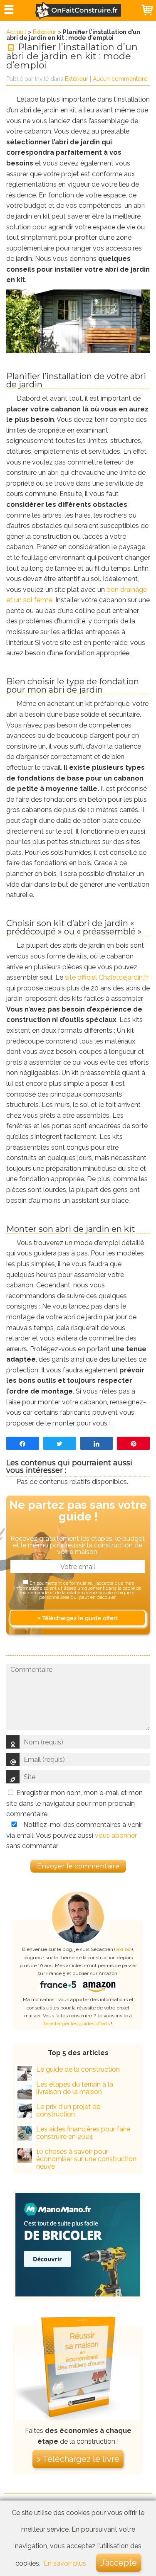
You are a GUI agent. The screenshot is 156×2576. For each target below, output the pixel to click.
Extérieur (45, 32)
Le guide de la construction (78, 2069)
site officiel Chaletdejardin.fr (107, 977)
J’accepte (119, 2563)
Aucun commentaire (120, 79)
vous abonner (116, 1835)
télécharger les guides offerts (77, 2024)
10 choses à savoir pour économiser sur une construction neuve (86, 2159)
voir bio (124, 1949)
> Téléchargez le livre (78, 2459)
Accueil (16, 32)
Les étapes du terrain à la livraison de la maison (75, 2088)
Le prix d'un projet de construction (68, 2110)
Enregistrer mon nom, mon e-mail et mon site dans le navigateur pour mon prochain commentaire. (74, 1803)
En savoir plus (65, 2563)
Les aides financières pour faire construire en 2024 (83, 2133)
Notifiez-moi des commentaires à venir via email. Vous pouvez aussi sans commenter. (74, 1835)
